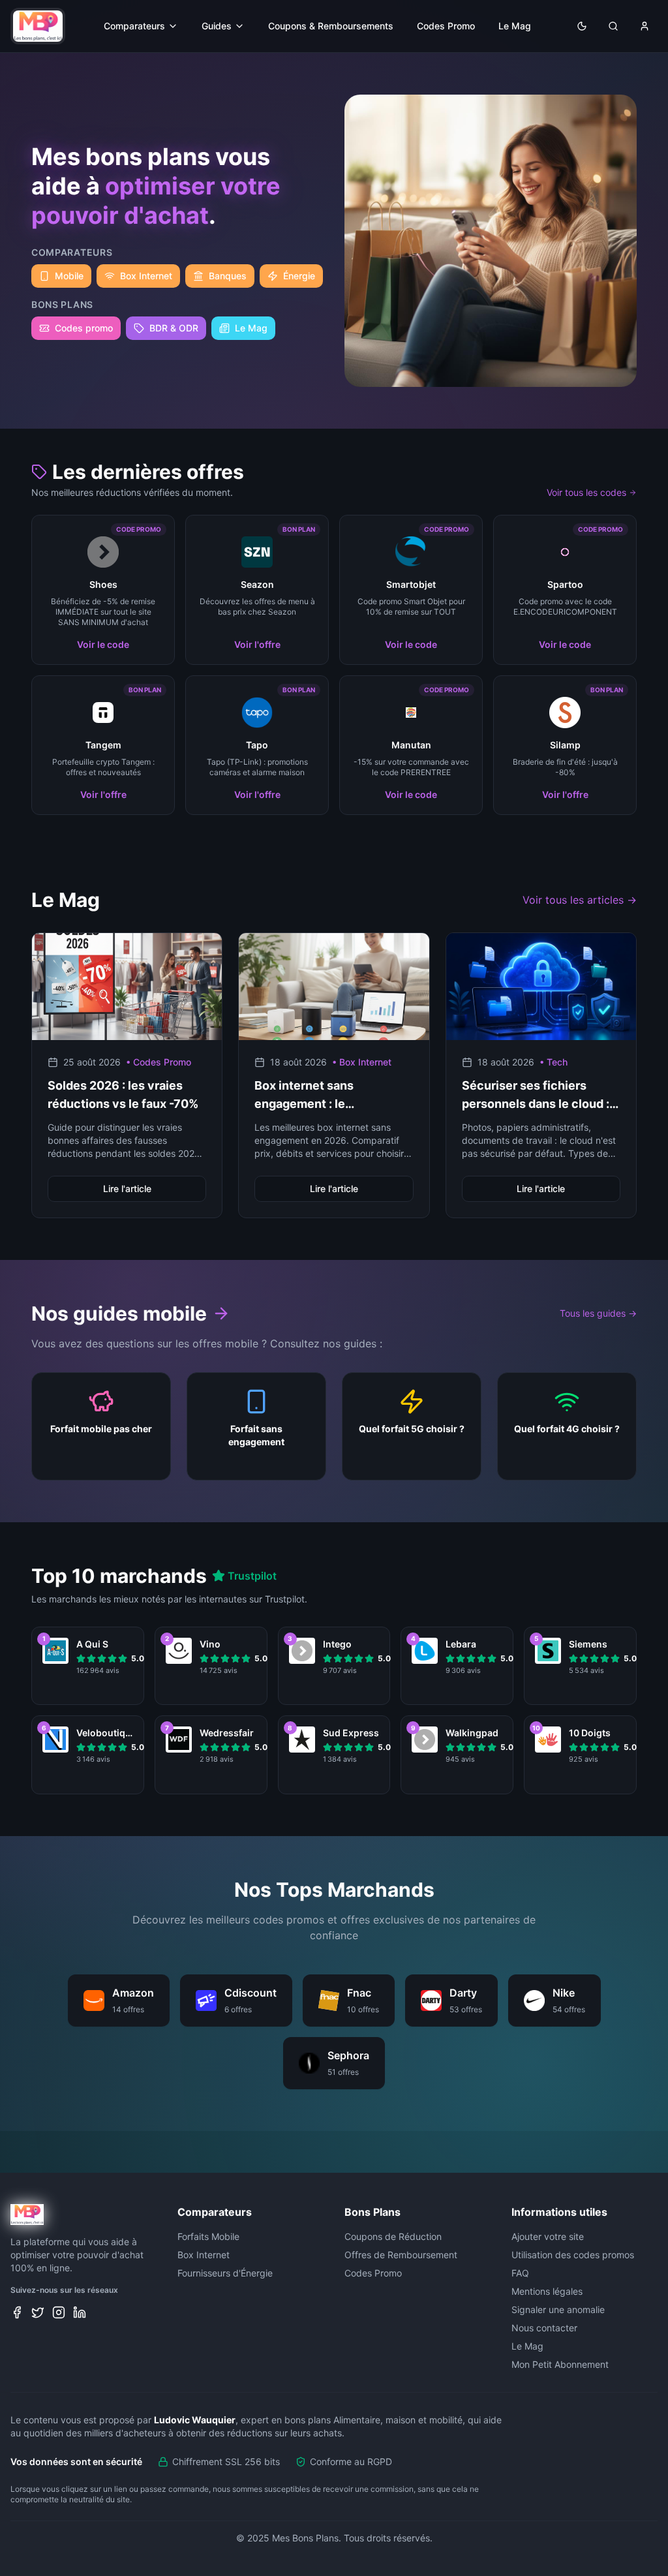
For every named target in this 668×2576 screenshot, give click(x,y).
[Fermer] (461, 1180)
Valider (334, 1357)
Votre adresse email (252, 1298)
